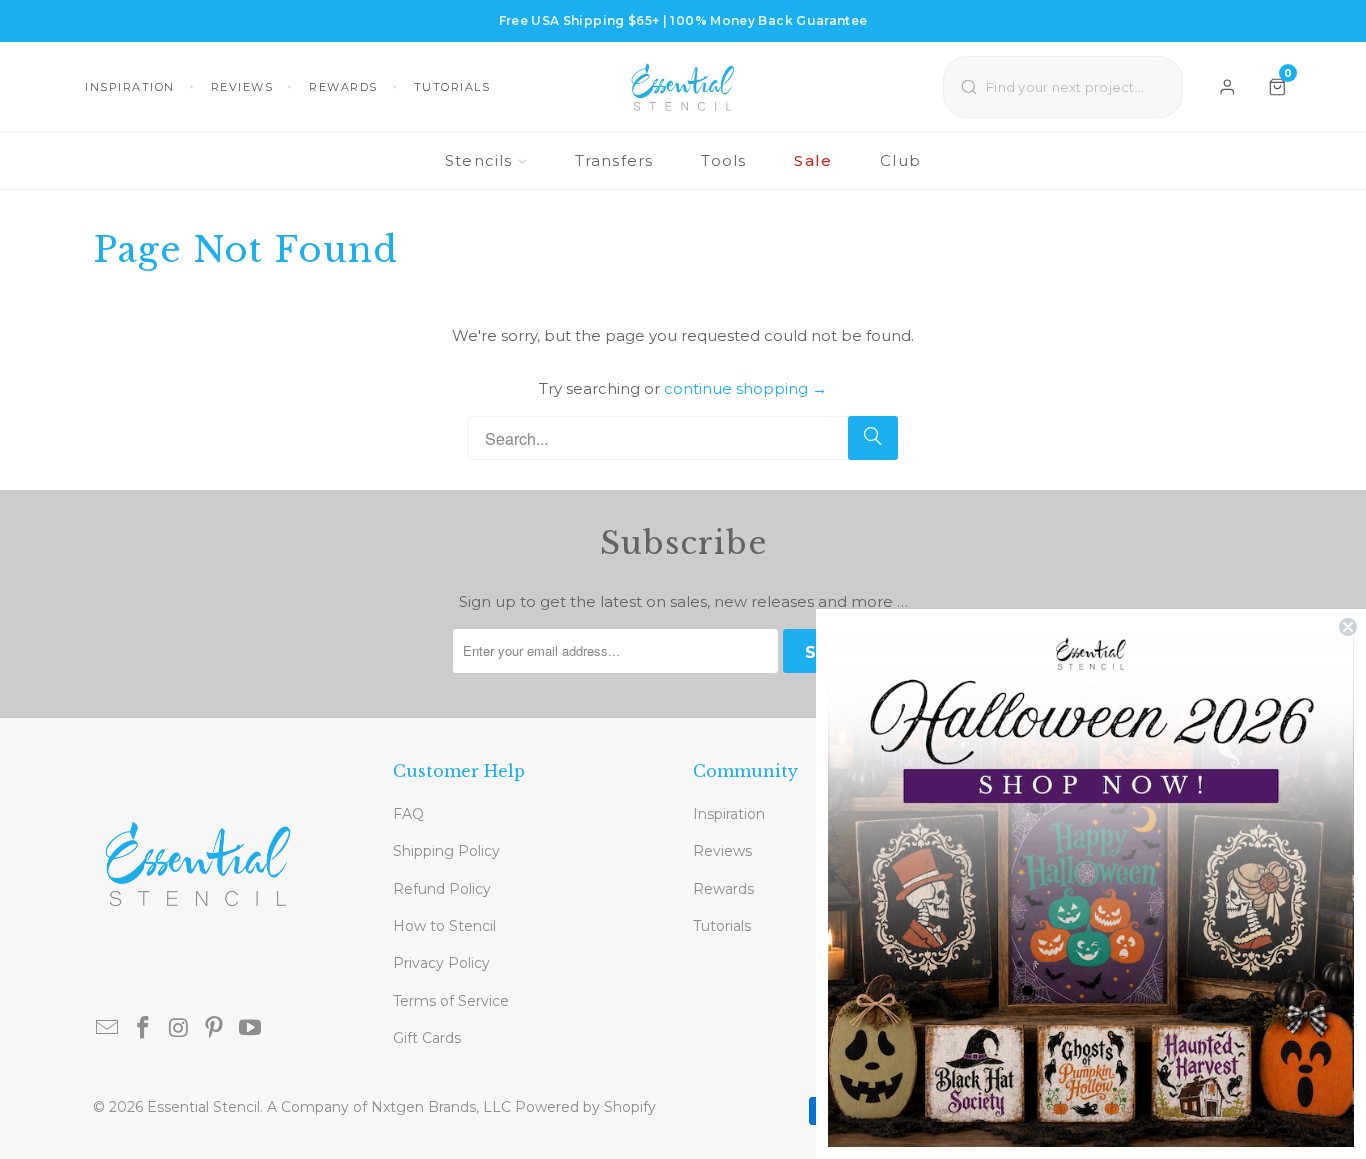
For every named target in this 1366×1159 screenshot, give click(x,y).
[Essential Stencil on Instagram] (179, 1029)
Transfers (614, 160)
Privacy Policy (441, 963)
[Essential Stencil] (683, 87)
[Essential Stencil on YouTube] (251, 1029)
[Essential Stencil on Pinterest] (215, 1029)
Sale (813, 160)
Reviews (242, 87)
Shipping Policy (446, 851)
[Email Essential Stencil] (108, 1029)
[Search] (873, 438)
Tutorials (452, 87)
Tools (723, 160)
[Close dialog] (1348, 627)
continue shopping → (745, 388)
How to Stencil (444, 926)
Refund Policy (442, 889)
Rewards (343, 87)
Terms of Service (451, 1001)
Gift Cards (427, 1038)
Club (900, 160)
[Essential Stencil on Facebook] (144, 1029)
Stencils (479, 160)
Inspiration (130, 87)
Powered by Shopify (585, 1107)
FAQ (408, 814)
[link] (1091, 884)
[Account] (1227, 87)
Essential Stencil (203, 1107)
